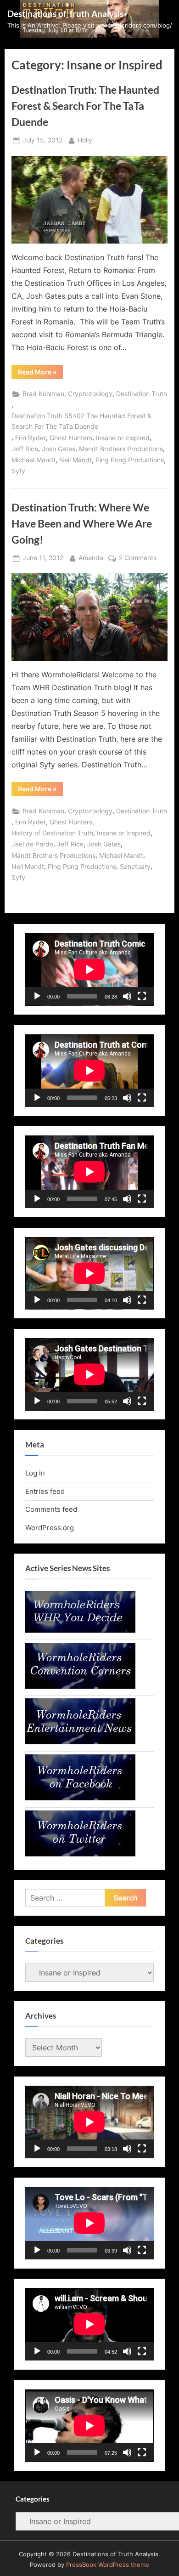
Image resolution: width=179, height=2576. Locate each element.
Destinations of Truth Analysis (65, 14)
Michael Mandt (34, 460)
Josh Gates (59, 449)
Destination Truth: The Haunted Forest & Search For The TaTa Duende (85, 106)
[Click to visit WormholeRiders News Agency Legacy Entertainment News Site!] (80, 1742)
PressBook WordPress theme (108, 2565)
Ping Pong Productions (130, 460)
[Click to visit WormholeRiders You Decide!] (80, 1630)
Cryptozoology (90, 394)
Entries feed (45, 1491)
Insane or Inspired (123, 438)
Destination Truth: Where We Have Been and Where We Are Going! (82, 523)
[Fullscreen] (142, 996)
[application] (89, 970)
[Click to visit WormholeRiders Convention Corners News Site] (80, 1686)
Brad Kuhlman (43, 394)
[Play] (37, 996)
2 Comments (138, 559)
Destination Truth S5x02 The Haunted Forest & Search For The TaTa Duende (81, 421)
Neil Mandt (76, 460)
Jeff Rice (25, 449)
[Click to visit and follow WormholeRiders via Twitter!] (80, 1854)
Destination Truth (142, 394)
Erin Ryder (31, 438)
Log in (35, 1473)
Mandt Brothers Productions (121, 449)
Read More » (40, 373)
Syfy (18, 471)
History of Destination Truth (52, 833)
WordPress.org (50, 1528)
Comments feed (51, 1509)
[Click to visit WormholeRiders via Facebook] (80, 1798)
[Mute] (127, 996)
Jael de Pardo (32, 844)
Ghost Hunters (71, 438)
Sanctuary (135, 867)
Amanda (91, 558)
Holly (85, 140)
